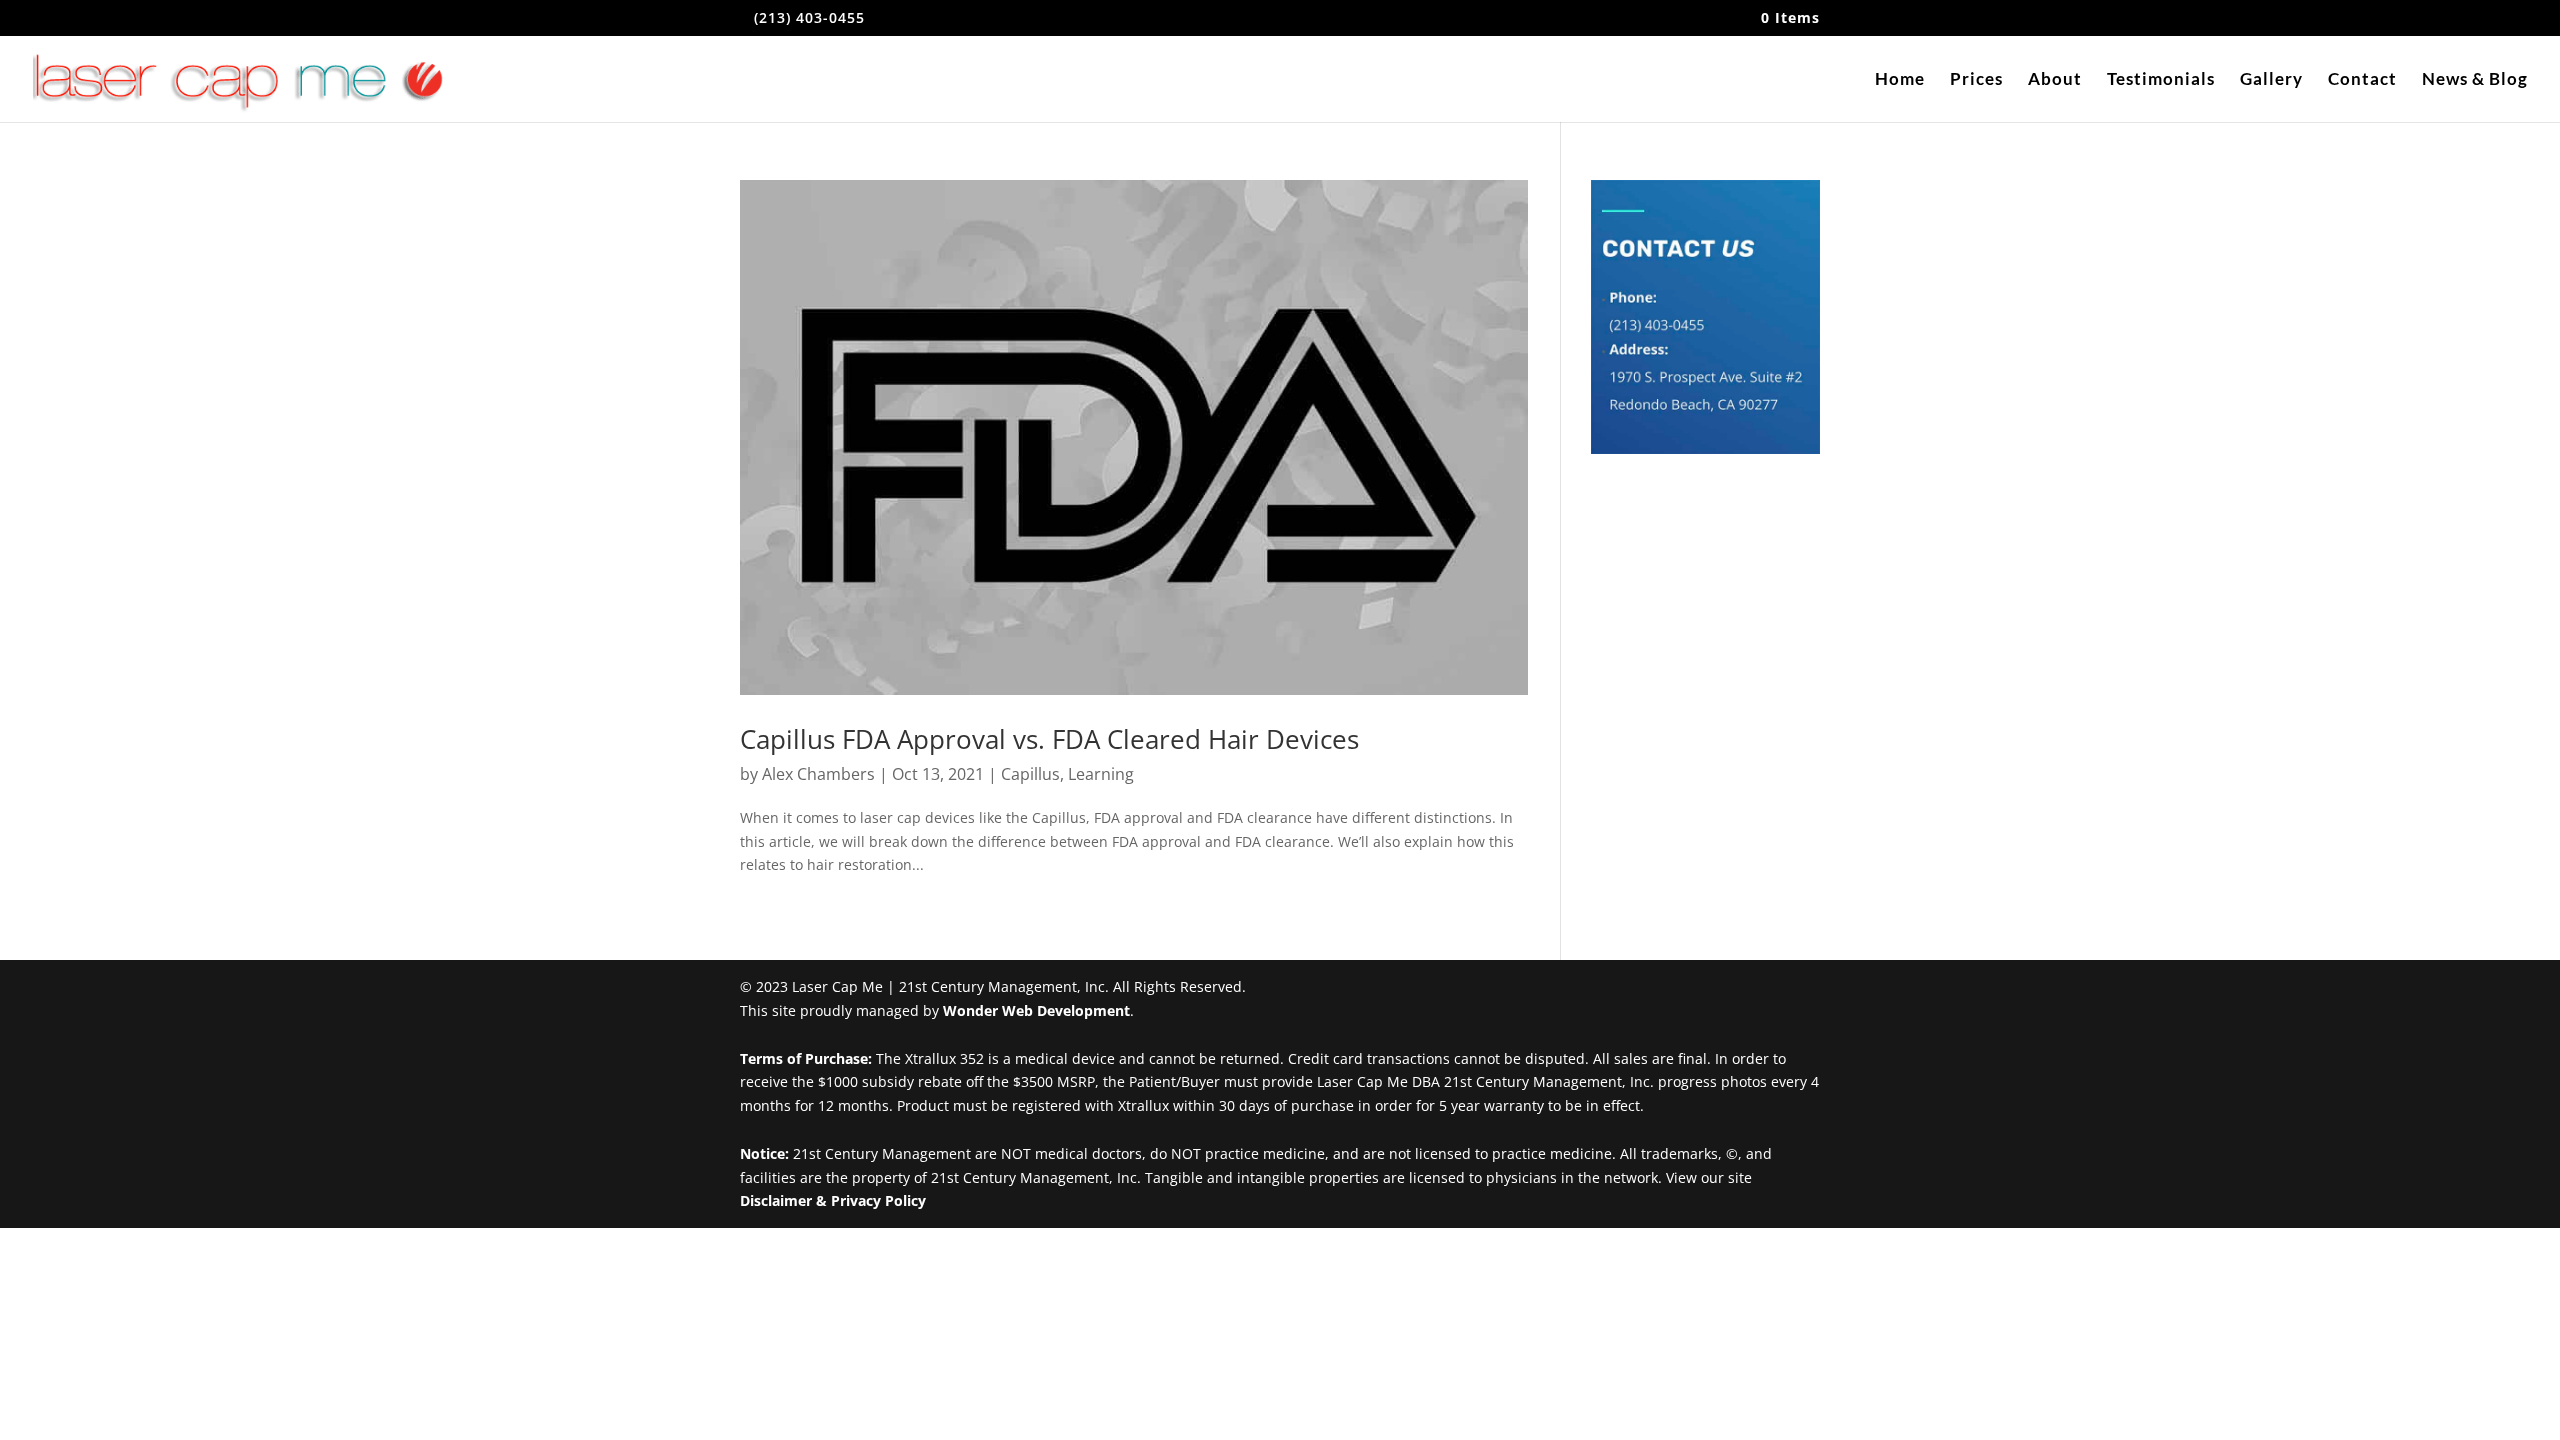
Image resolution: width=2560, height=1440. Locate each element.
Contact (2362, 80)
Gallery (2271, 80)
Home (1900, 80)
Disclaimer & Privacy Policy (833, 1200)
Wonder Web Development (1036, 1010)
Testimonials (2161, 80)
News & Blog (2475, 80)
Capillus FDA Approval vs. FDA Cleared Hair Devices (1049, 739)
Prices (1976, 80)
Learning (1101, 774)
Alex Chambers (818, 774)
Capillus (1030, 774)
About (2055, 80)
